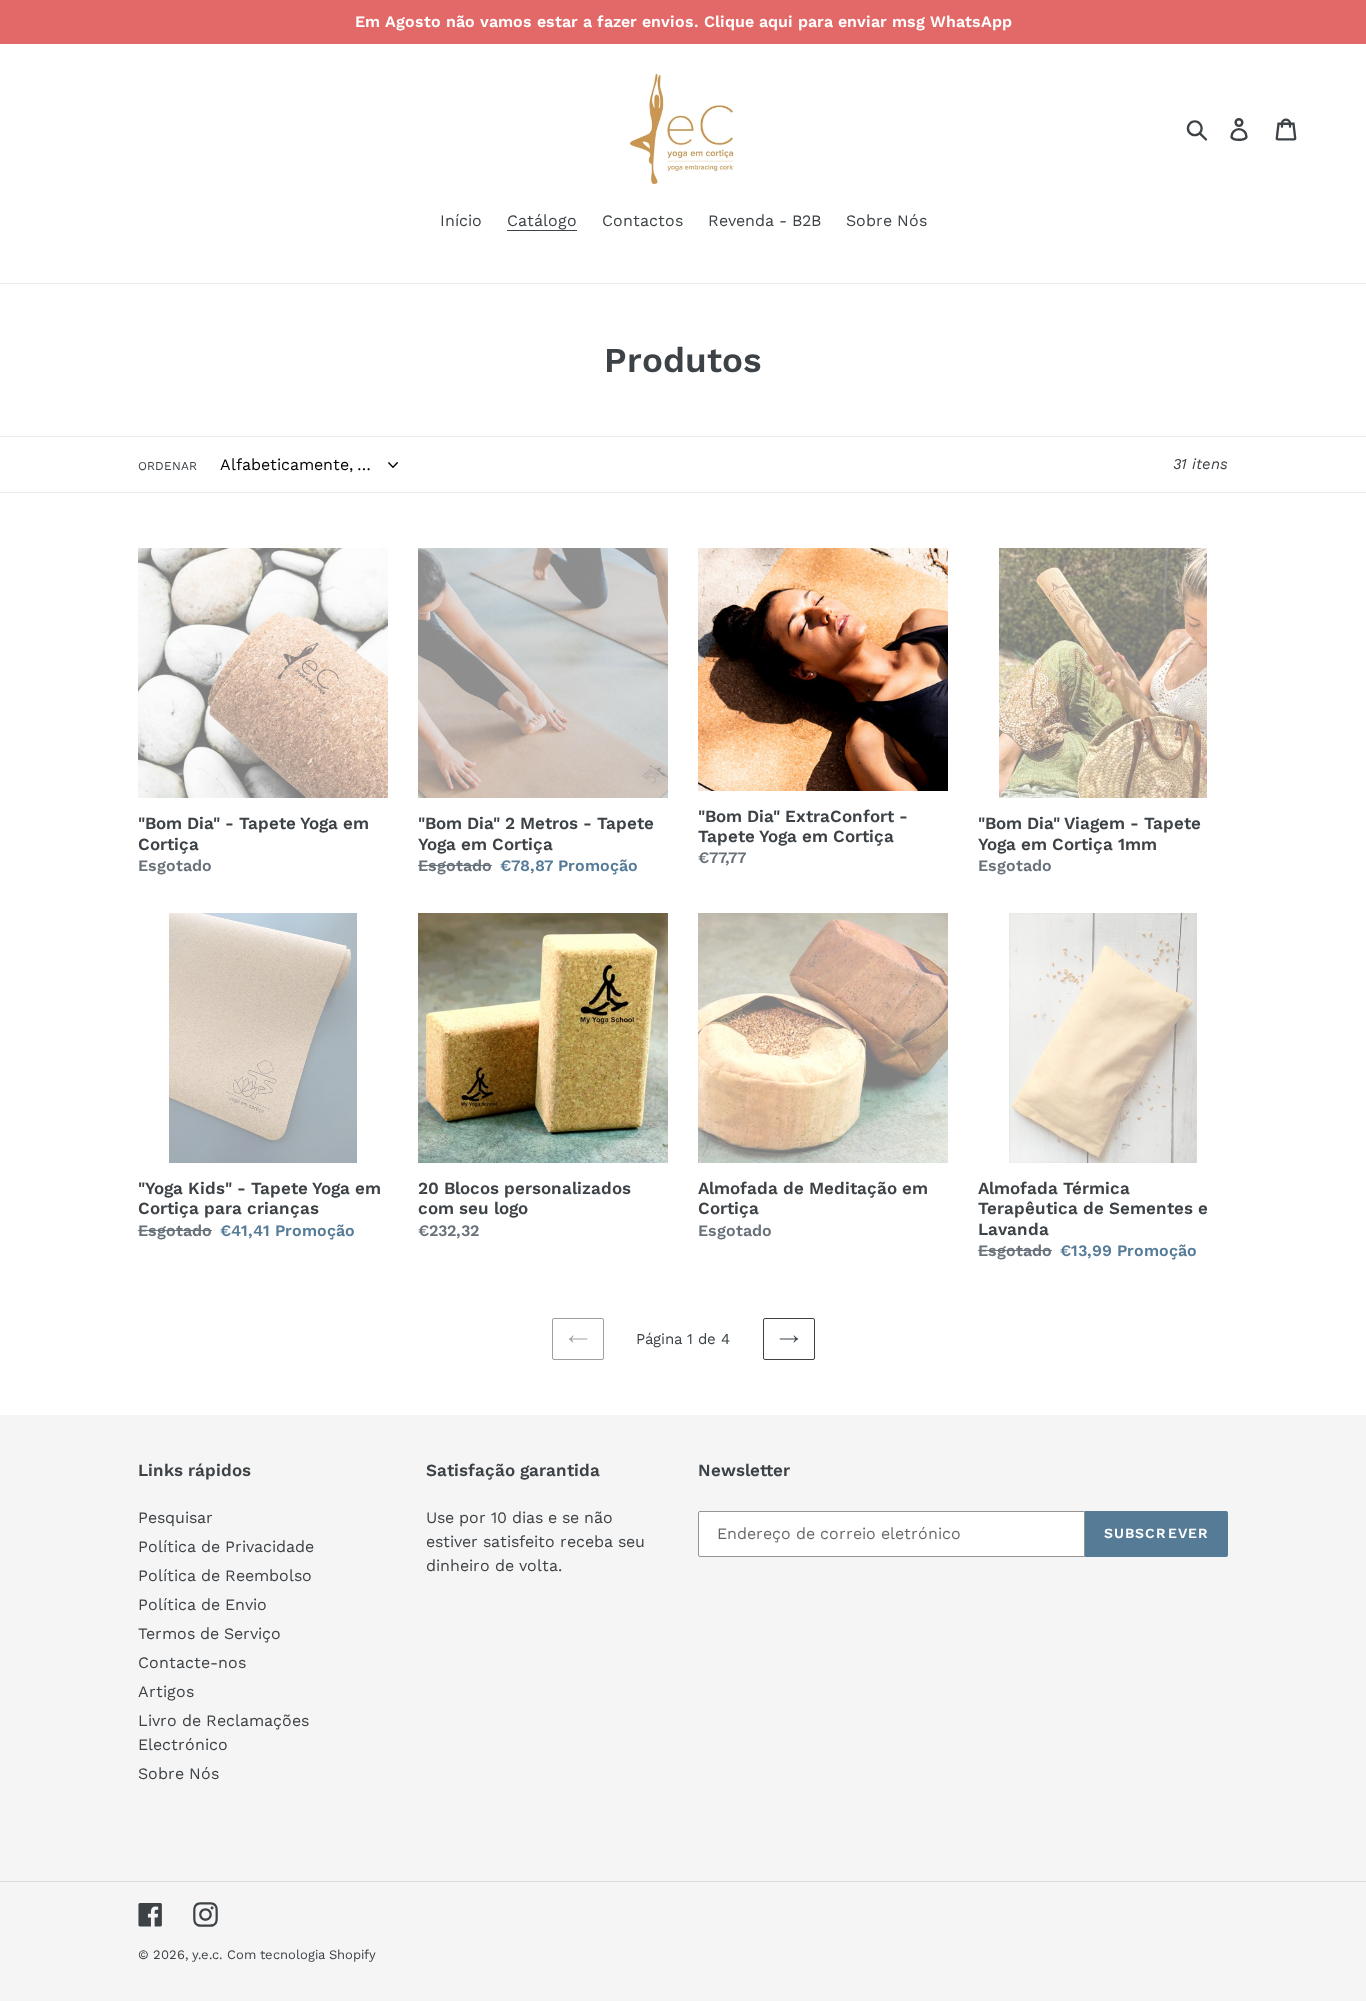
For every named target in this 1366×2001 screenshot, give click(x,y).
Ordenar (167, 466)
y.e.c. (207, 1954)
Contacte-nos (192, 1662)
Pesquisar (175, 1517)
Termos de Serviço (209, 1633)
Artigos (166, 1691)
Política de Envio (202, 1604)
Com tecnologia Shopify (301, 1954)
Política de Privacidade (226, 1546)
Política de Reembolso (225, 1575)
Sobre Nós (178, 1773)
